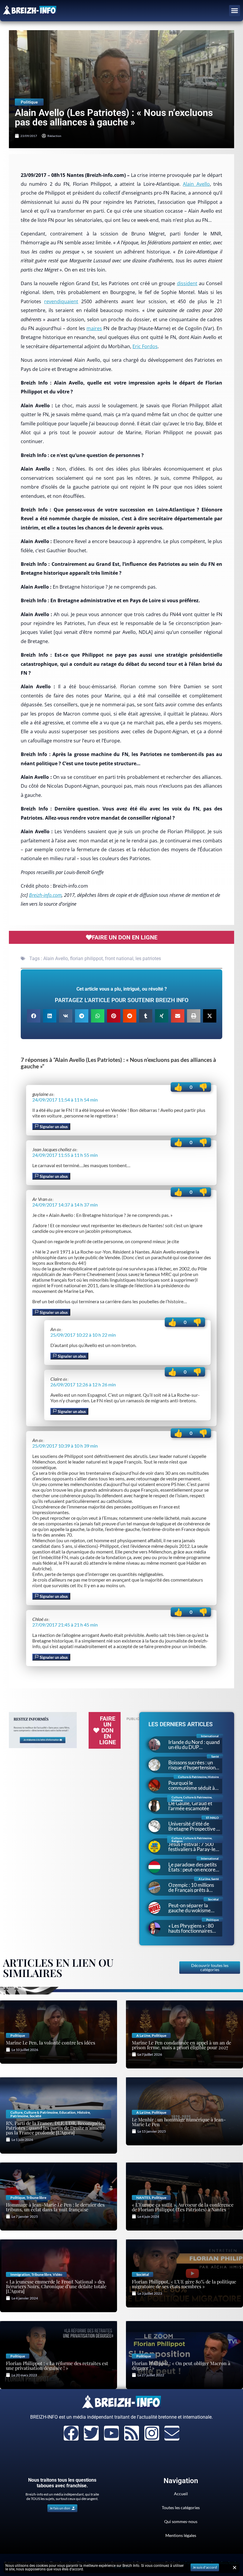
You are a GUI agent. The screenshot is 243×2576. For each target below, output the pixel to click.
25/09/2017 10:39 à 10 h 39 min (65, 1446)
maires (94, 328)
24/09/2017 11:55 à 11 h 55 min (65, 1155)
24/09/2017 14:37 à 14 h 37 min (65, 1205)
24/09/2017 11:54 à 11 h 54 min (65, 1100)
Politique (29, 102)
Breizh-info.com (45, 895)
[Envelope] (172, 2433)
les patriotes (148, 958)
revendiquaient (61, 301)
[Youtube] (111, 2433)
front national (119, 958)
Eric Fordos (145, 346)
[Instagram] (152, 2433)
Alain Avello (196, 184)
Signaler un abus (53, 1127)
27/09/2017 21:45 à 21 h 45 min (65, 1625)
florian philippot (86, 958)
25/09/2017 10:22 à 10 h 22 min (83, 1335)
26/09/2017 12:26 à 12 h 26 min (83, 1384)
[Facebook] (71, 2433)
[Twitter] (91, 2433)
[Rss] (132, 2433)
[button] (235, 11)
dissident (187, 283)
